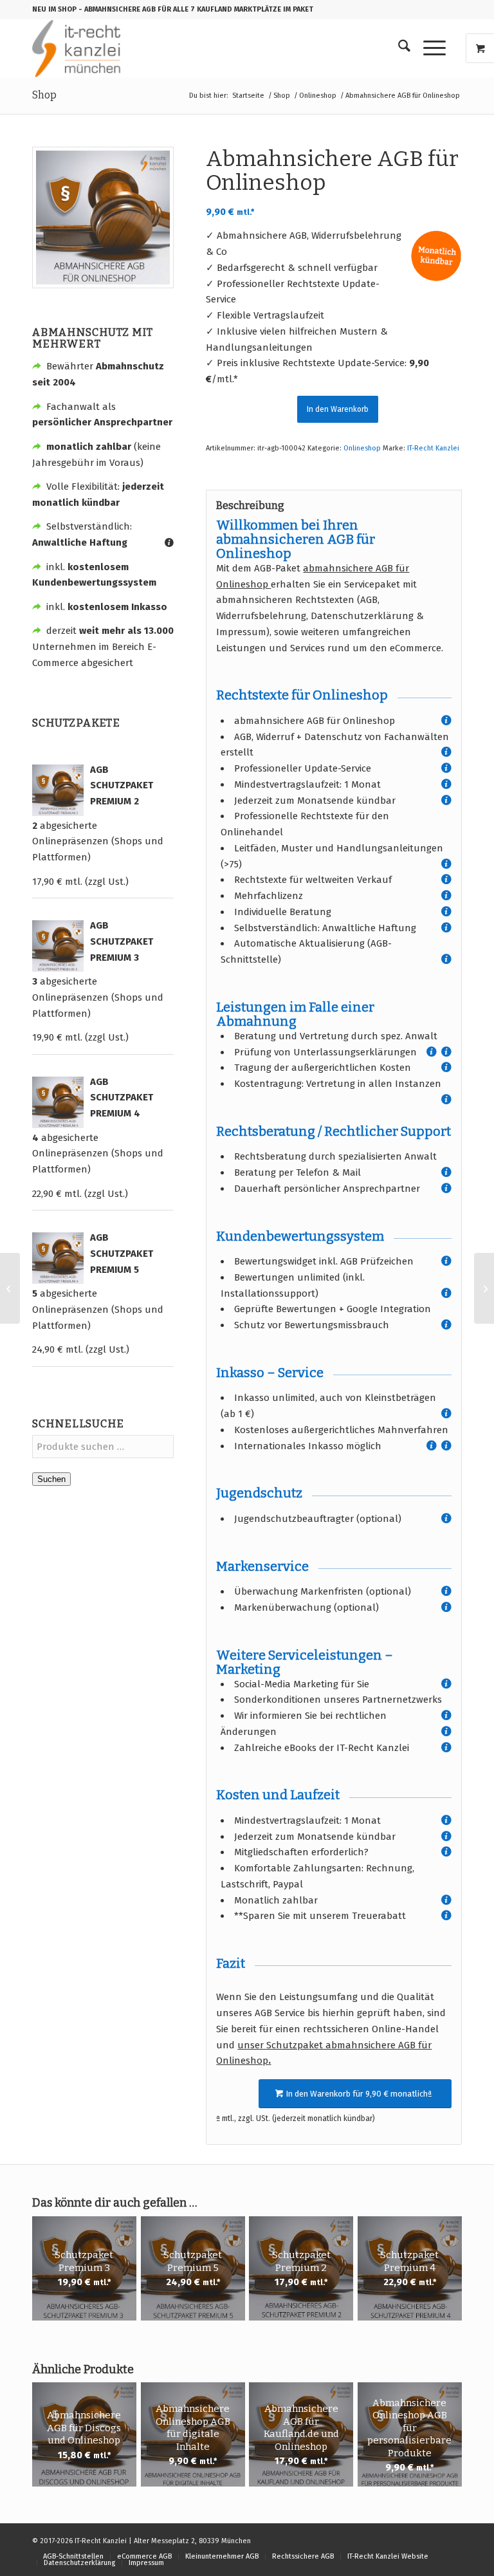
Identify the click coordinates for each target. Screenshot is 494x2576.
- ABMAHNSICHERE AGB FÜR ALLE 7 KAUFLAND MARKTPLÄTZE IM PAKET (196, 9)
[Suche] (398, 48)
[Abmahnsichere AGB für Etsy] (10, 1288)
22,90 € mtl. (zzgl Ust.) (80, 1194)
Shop (44, 95)
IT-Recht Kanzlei (433, 448)
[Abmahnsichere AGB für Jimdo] (484, 1288)
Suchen (51, 1479)
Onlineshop (362, 448)
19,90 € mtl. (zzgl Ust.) (80, 1037)
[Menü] (428, 48)
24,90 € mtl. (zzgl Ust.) (81, 1349)
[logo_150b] (79, 48)
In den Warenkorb (338, 409)
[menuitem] (398, 48)
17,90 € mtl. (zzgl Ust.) (80, 882)
